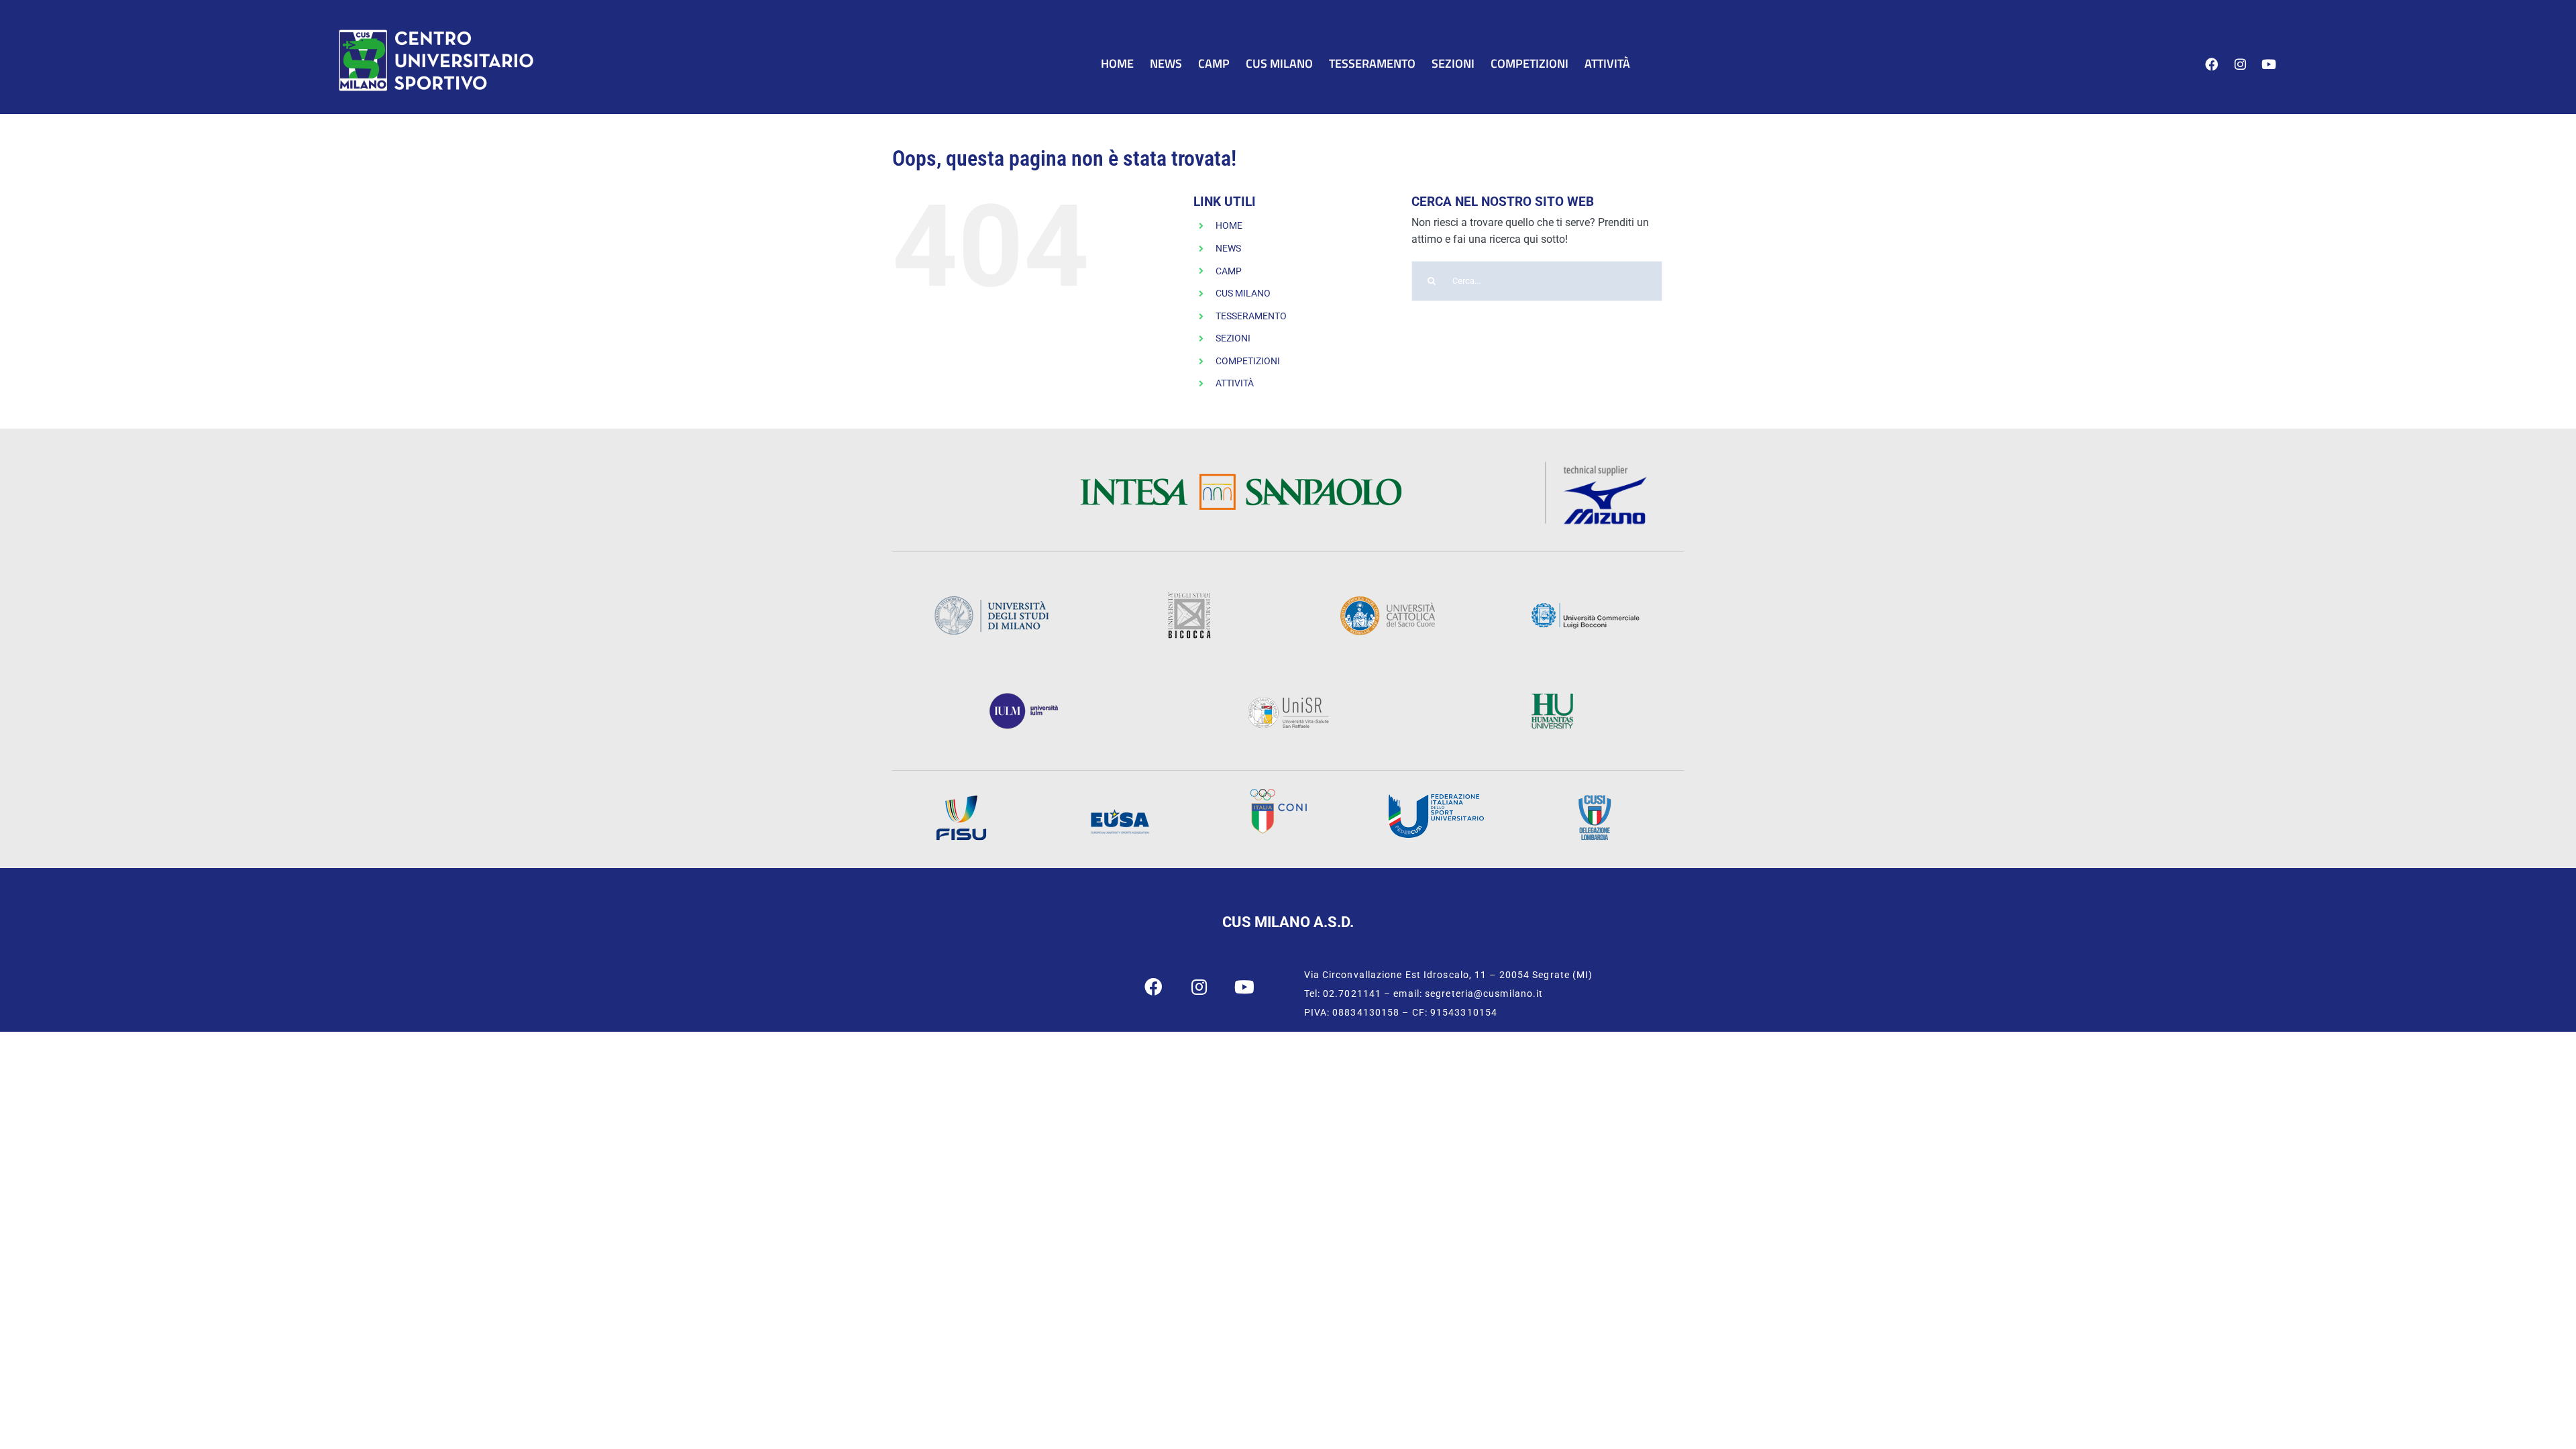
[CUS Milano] (436, 32)
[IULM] (1024, 697)
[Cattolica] (1387, 600)
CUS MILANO (1243, 293)
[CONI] (1278, 793)
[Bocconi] (1585, 607)
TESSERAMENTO (1251, 316)
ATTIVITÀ (1235, 383)
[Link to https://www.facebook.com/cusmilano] (2211, 65)
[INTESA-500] (1240, 478)
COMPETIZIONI (1248, 361)
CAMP (1229, 271)
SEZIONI (1233, 338)
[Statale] (991, 600)
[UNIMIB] (1189, 597)
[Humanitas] (1552, 697)
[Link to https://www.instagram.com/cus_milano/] (2240, 65)
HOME (1229, 225)
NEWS (1228, 248)
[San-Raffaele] (1288, 701)
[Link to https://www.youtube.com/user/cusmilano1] (2268, 65)
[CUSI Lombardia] (1595, 799)
